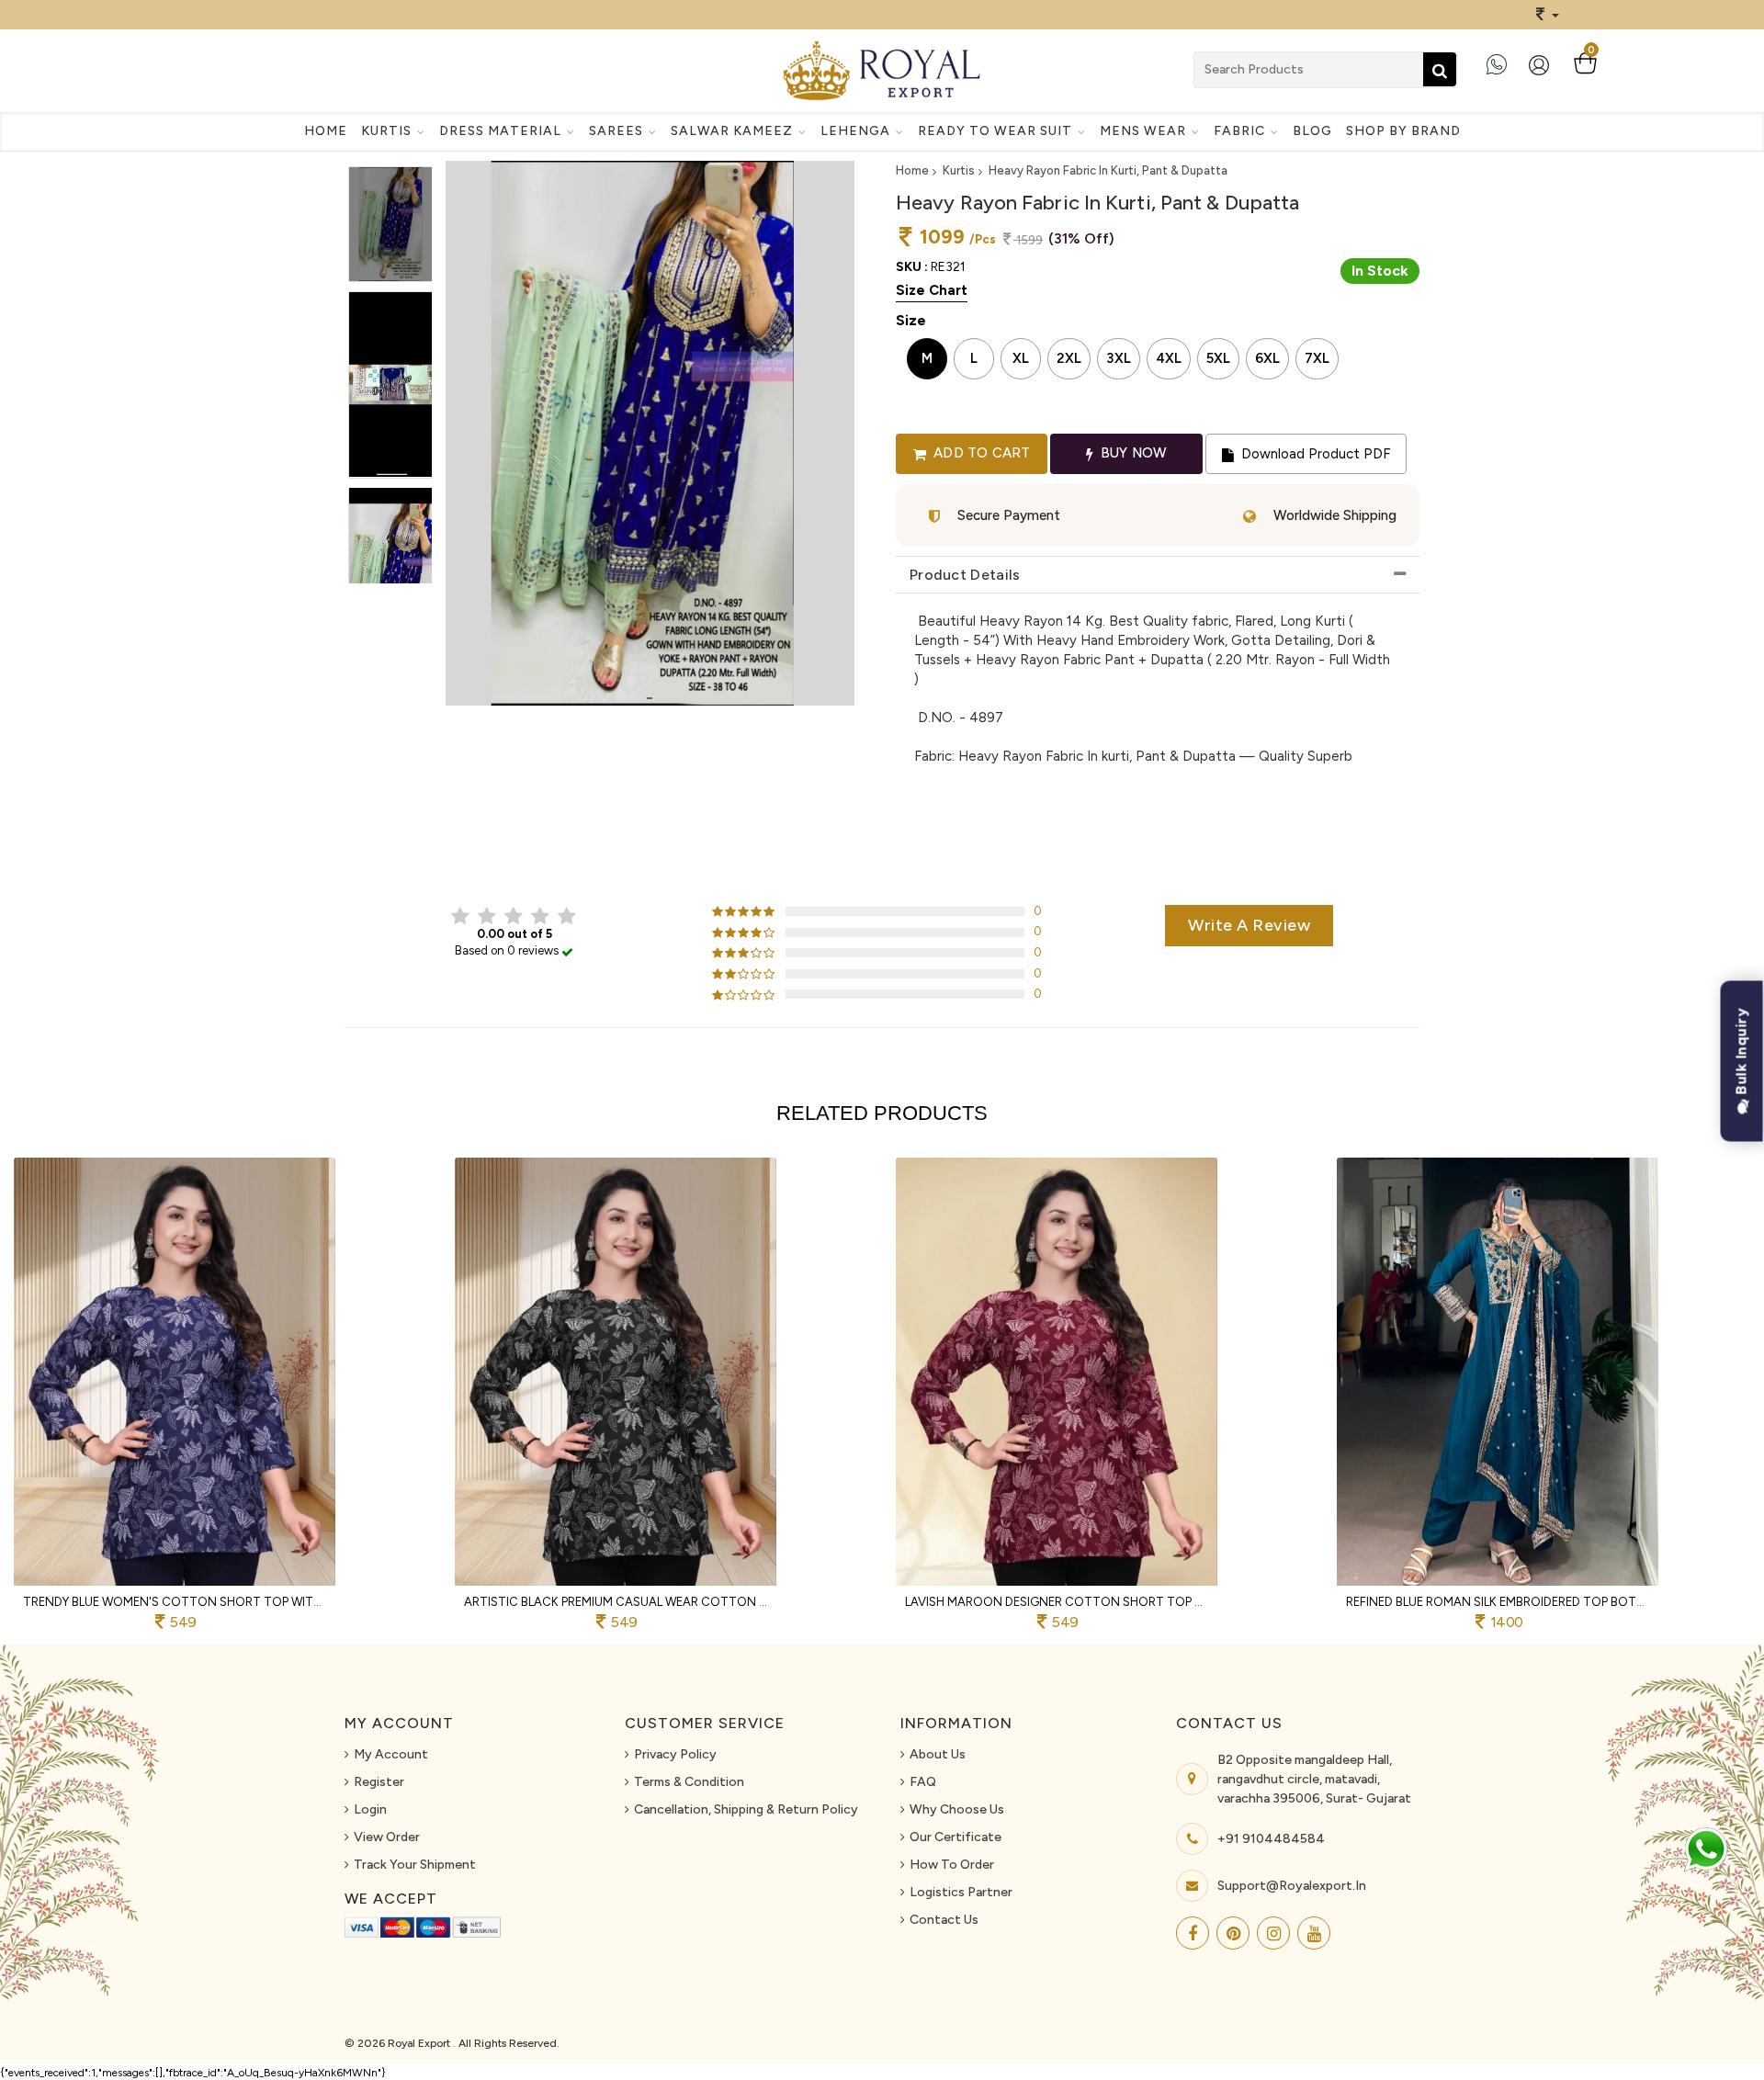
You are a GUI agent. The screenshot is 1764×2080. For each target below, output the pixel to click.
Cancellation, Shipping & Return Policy (746, 1809)
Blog (1312, 131)
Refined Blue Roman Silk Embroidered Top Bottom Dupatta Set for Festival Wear (1498, 1602)
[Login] (1543, 72)
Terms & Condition (689, 1782)
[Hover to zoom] (650, 433)
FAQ (923, 1782)
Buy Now (1132, 453)
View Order (387, 1837)
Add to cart (980, 453)
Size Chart (932, 290)
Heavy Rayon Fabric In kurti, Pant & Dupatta (1108, 170)
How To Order (952, 1865)
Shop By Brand (1403, 131)
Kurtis (959, 170)
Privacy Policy (675, 1754)
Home (326, 131)
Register (379, 1782)
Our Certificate (955, 1837)
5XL (1218, 358)
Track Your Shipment (415, 1865)
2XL (1069, 358)
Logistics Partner (961, 1892)
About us (938, 1754)
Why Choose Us (957, 1809)
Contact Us (944, 1920)
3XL (1119, 358)
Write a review (1249, 925)
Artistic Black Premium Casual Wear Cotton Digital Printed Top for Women (616, 1602)
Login (370, 1809)
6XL (1267, 358)
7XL (1317, 358)
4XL (1169, 358)
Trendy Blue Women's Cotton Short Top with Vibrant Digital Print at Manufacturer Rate (175, 1602)
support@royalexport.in (1292, 1886)
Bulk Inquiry (1741, 1054)
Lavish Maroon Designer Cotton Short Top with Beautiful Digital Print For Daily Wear (1057, 1602)
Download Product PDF (1314, 454)
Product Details (965, 575)
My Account (391, 1754)
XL (1021, 358)
